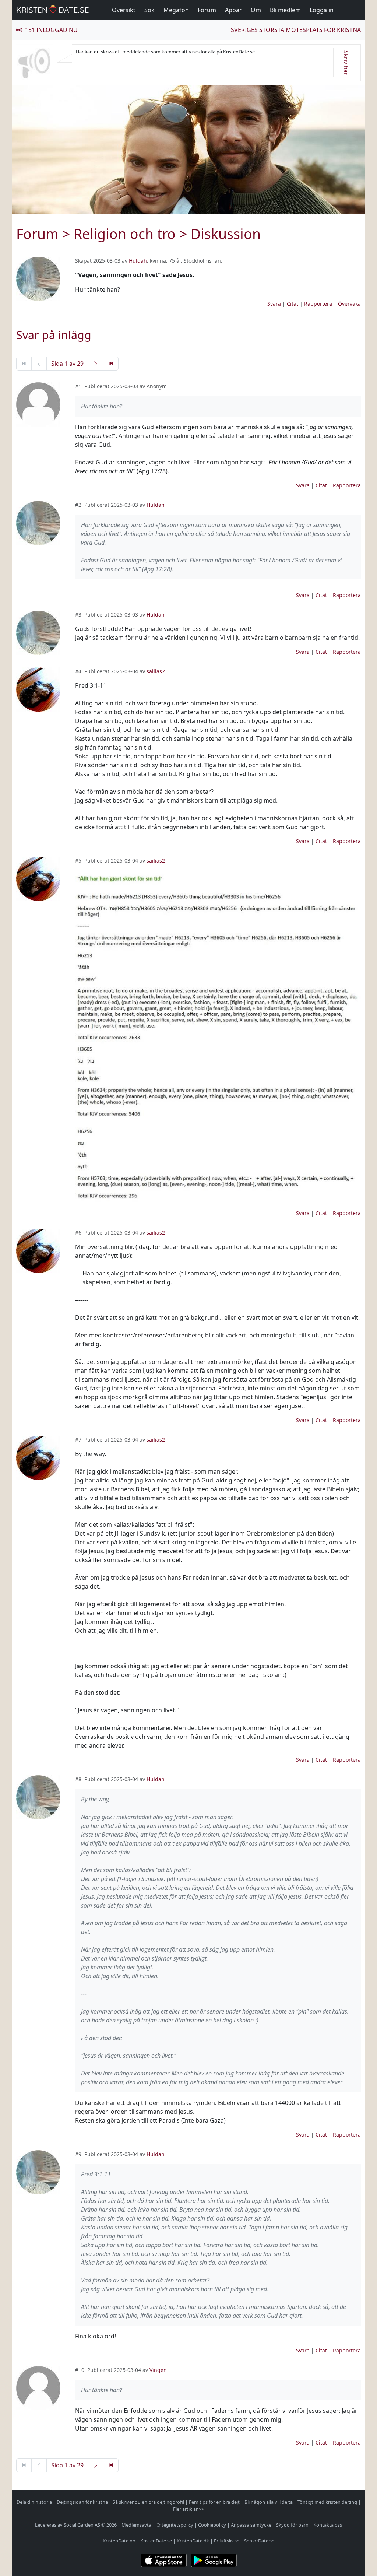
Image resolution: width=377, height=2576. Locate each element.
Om (256, 10)
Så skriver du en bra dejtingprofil (148, 2502)
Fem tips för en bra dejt (214, 2502)
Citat (293, 304)
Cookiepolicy (212, 2525)
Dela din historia (34, 2502)
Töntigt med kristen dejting (327, 2502)
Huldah (138, 261)
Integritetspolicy (175, 2525)
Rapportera (318, 304)
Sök (149, 10)
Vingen (158, 2370)
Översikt (124, 10)
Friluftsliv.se (227, 2541)
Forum (207, 10)
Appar (233, 10)
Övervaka (349, 304)
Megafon (176, 10)
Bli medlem (285, 10)
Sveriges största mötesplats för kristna (296, 30)
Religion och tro (125, 234)
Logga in (322, 10)
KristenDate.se (156, 2541)
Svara (274, 304)
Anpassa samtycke (251, 2525)
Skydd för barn (292, 2525)
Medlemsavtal (137, 2525)
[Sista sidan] (111, 364)
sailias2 (156, 671)
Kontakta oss (328, 2525)
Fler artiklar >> (188, 2509)
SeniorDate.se (259, 2541)
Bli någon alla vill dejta (269, 2502)
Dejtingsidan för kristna (82, 2502)
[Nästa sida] (96, 364)
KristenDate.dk (193, 2541)
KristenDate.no (119, 2541)
